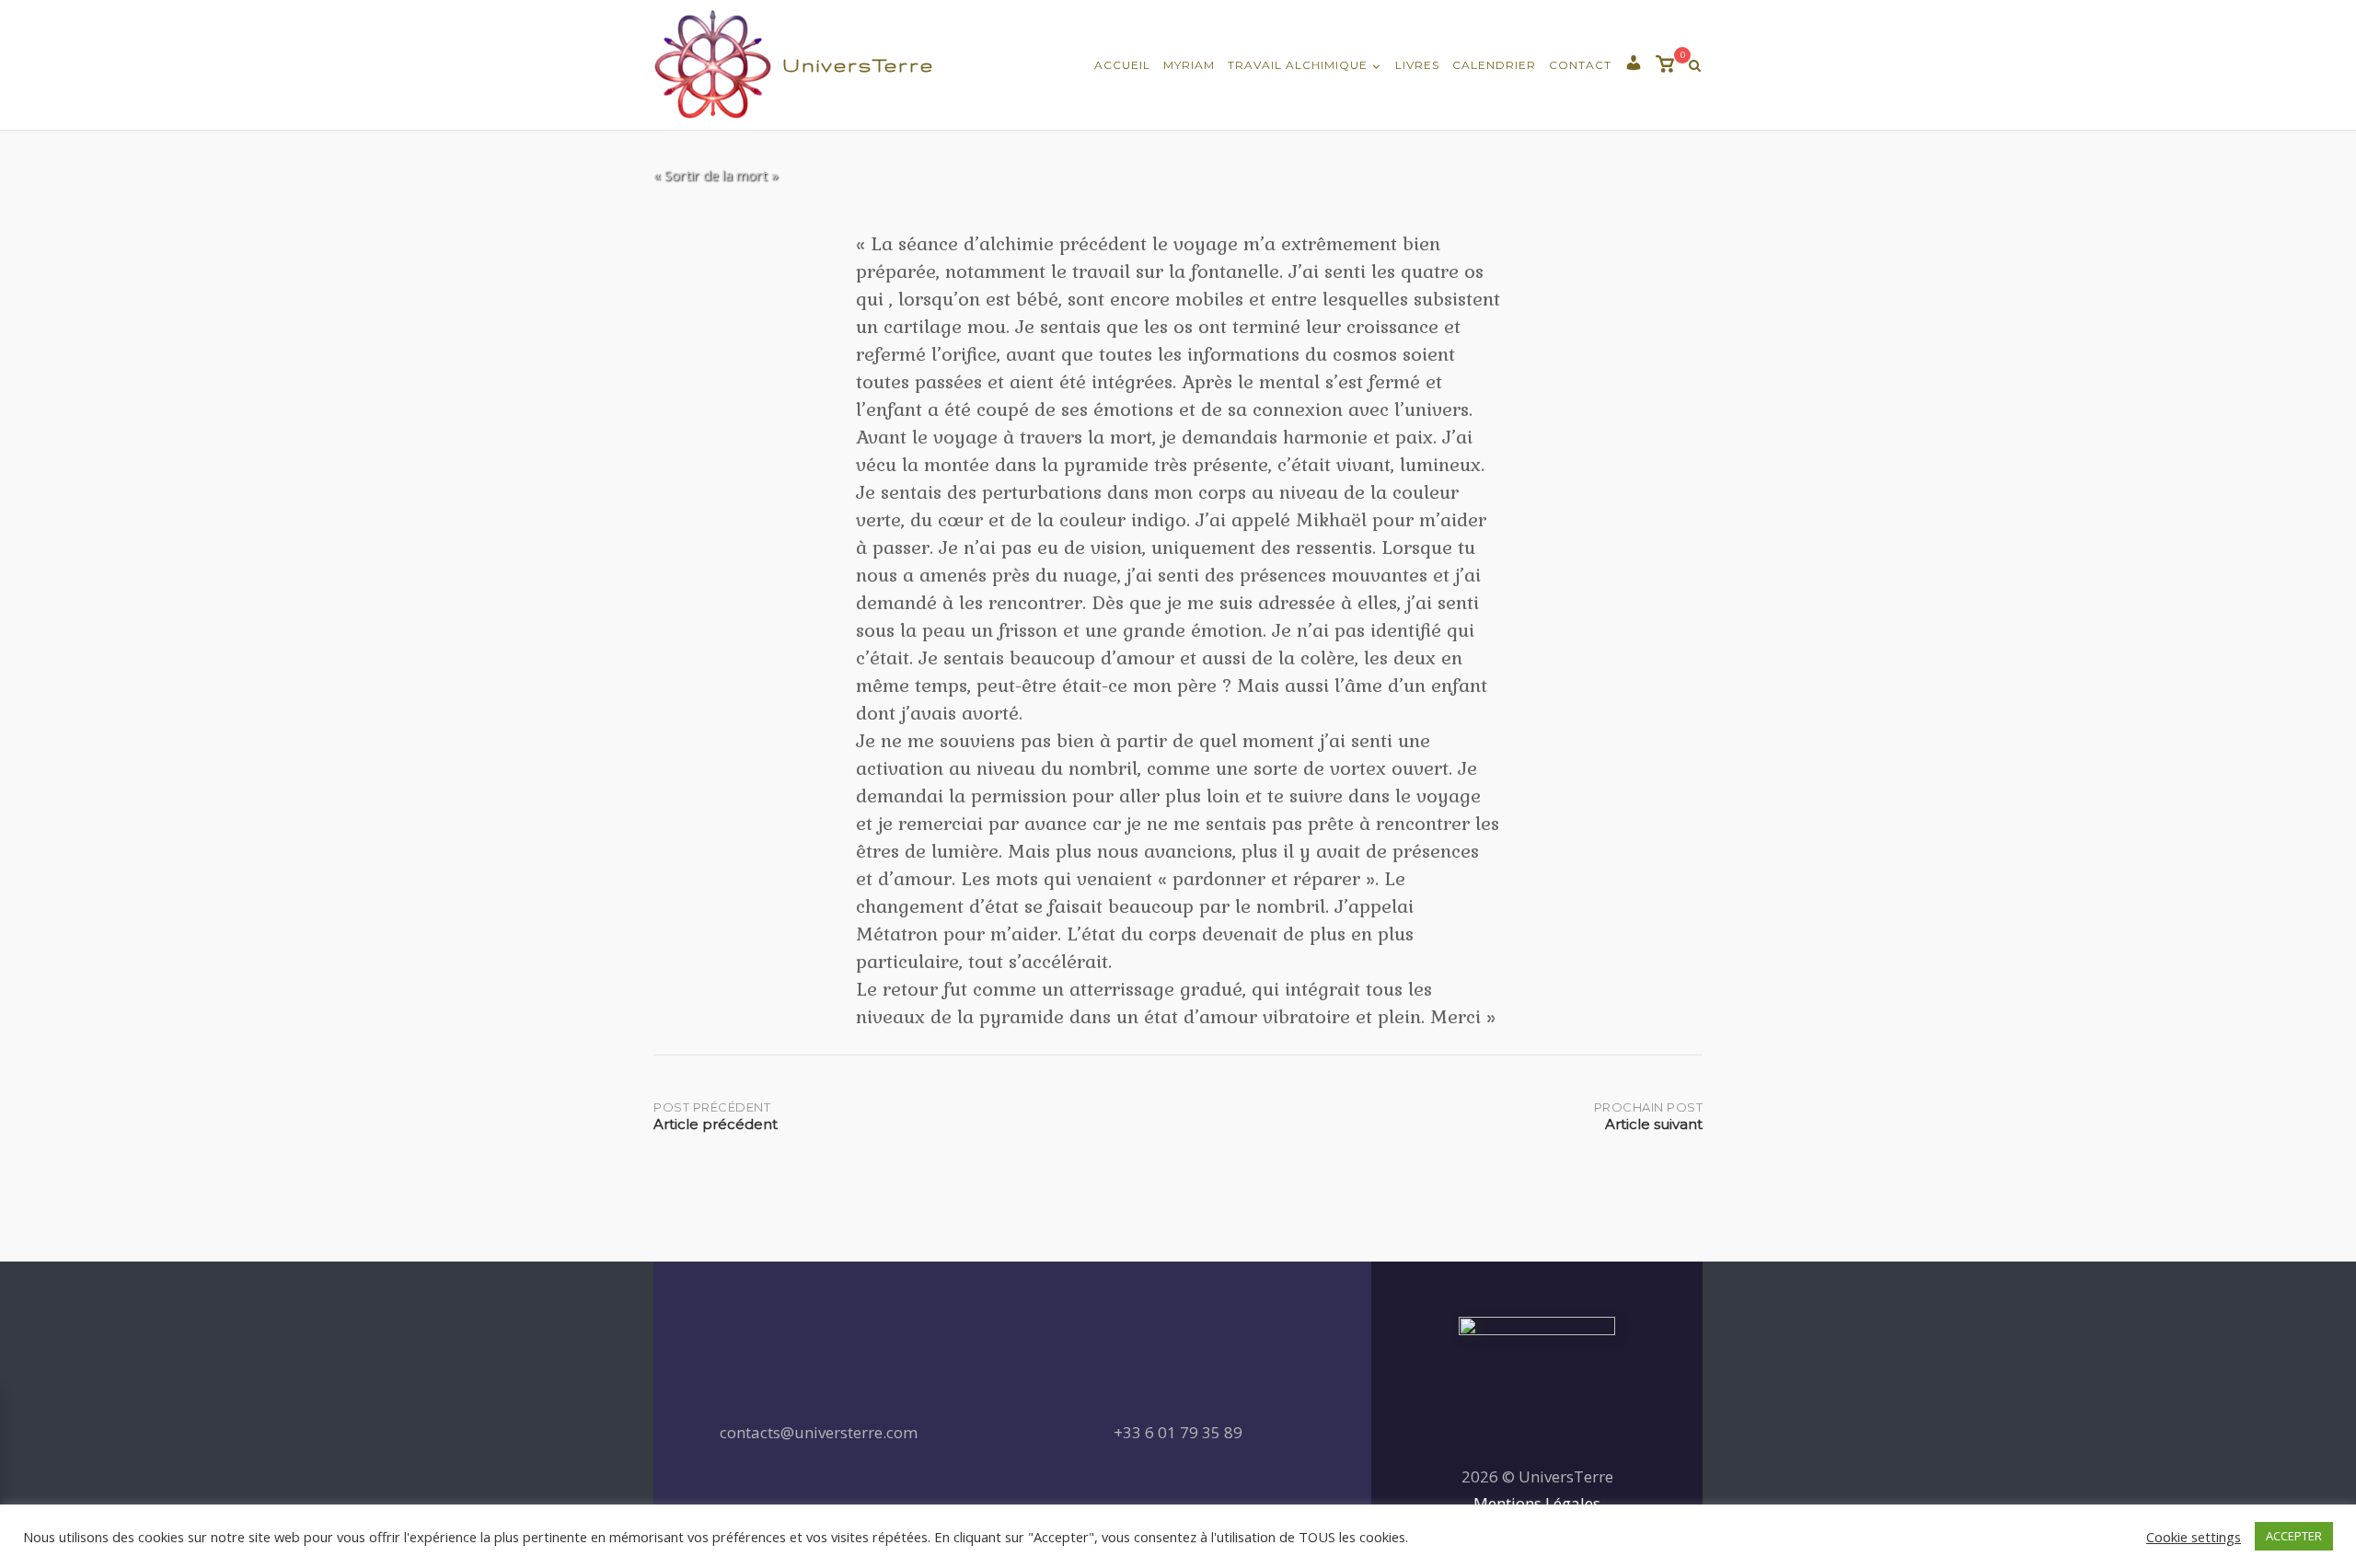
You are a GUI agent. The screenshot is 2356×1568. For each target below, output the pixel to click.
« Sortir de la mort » (716, 175)
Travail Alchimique (1298, 65)
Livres (1417, 65)
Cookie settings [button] (2194, 1537)
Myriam (1189, 65)
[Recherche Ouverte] (1695, 66)
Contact (1580, 65)
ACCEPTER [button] (2294, 1536)
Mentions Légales (1537, 1503)
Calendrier (1494, 65)
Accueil (1122, 65)
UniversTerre (858, 65)
